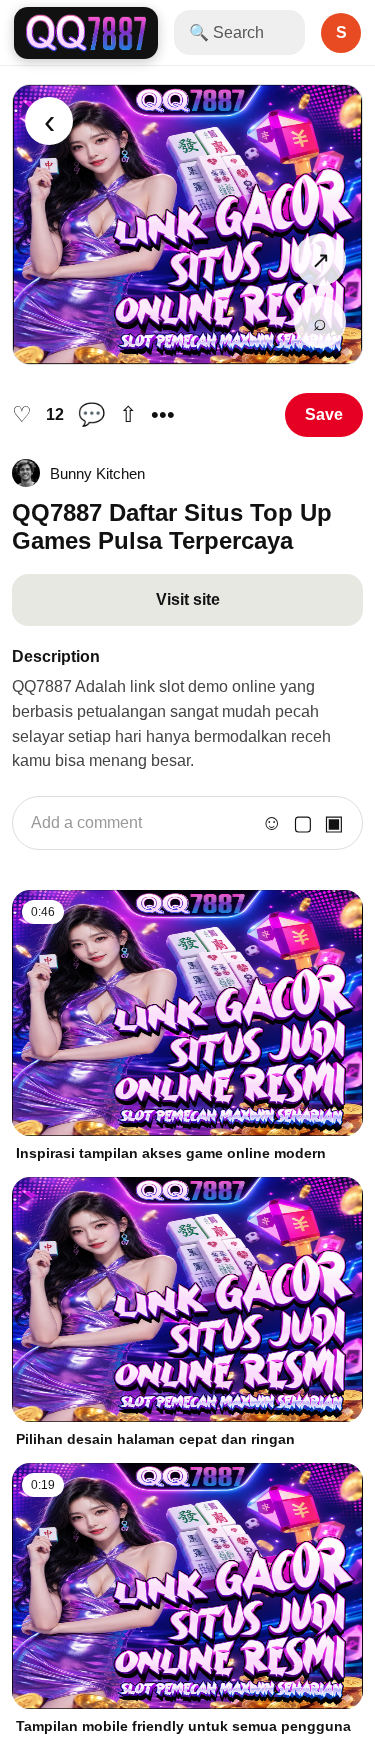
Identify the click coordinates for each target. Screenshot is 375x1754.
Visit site (188, 599)
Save (324, 414)
